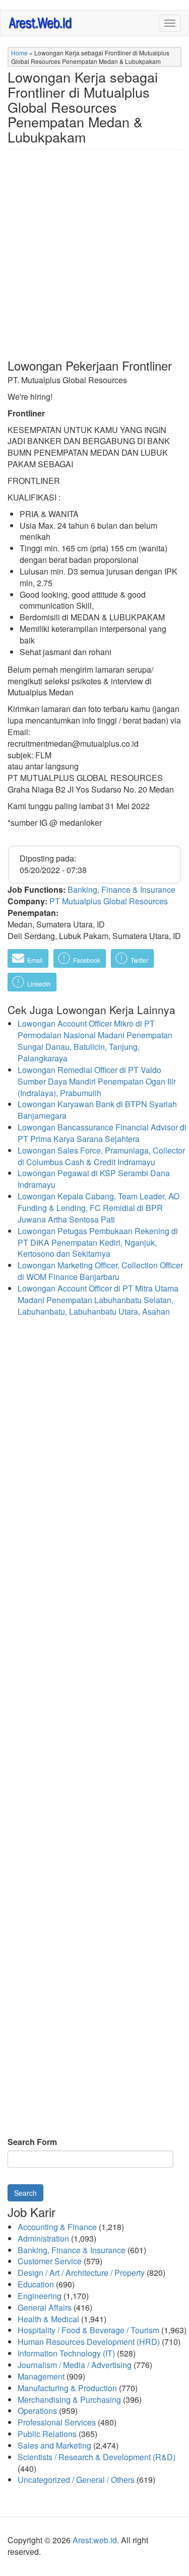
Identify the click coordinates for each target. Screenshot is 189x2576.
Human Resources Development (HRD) (89, 2342)
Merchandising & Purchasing (69, 2400)
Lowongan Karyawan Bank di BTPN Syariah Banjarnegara (97, 1110)
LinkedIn (38, 984)
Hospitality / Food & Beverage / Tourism (88, 2330)
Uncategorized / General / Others (76, 2480)
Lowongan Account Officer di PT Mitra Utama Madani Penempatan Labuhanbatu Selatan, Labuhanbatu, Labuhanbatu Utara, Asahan (98, 1300)
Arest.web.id (95, 2540)
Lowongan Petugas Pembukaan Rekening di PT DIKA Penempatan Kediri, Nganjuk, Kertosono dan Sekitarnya (98, 1242)
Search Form (32, 2142)
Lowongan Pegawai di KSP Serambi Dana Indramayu (94, 1179)
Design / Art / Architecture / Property (81, 2273)
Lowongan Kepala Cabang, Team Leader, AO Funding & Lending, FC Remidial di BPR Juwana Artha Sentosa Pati (99, 1208)
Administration (43, 2238)
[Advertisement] (94, 262)
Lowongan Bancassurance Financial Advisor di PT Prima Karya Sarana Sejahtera (102, 1133)
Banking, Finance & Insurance (121, 889)
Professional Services (57, 2422)
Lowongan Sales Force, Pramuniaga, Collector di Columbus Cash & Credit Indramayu (101, 1156)
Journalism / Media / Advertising (75, 2365)
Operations (37, 2411)
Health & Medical (48, 2319)
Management (41, 2376)
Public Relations (47, 2434)
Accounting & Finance (57, 2227)
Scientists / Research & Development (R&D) (97, 2457)
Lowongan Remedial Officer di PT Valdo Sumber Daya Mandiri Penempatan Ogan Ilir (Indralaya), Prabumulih (97, 1081)
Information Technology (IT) (66, 2353)
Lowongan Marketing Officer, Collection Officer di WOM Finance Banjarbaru (100, 1271)
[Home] (41, 22)
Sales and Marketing (54, 2445)
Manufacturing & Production (67, 2388)
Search (25, 2193)
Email (34, 960)
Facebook (86, 960)
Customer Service (50, 2261)
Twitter (139, 960)
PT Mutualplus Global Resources (109, 901)
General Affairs (45, 2307)
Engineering (40, 2296)
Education (36, 2284)
